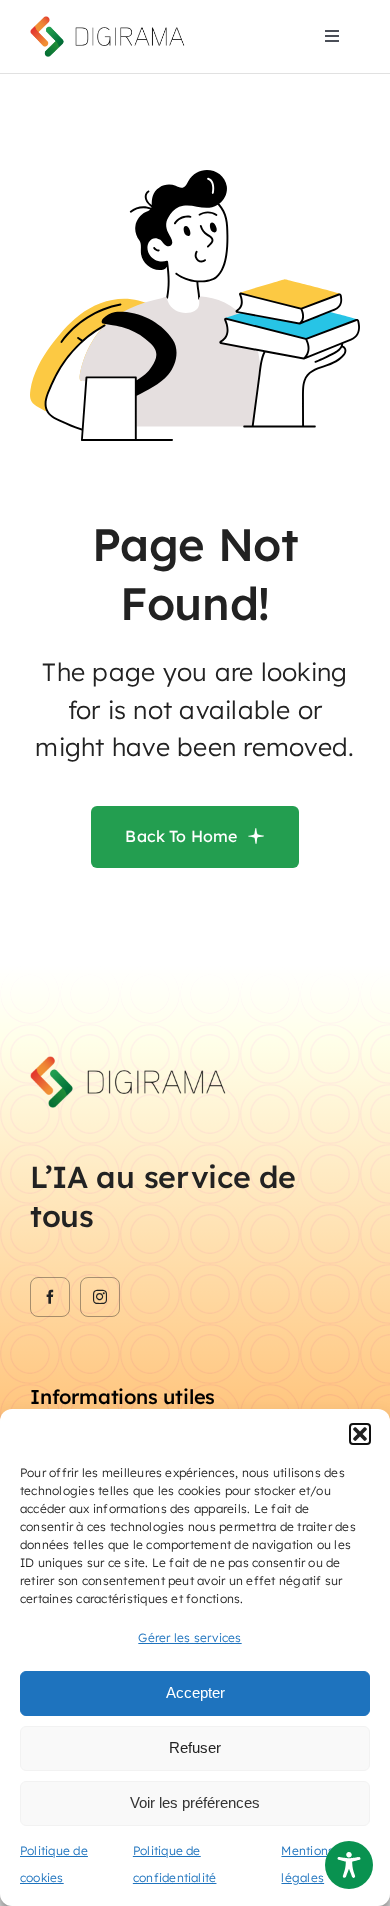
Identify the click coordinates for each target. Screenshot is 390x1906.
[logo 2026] (109, 24)
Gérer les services (189, 1637)
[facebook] (50, 1297)
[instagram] (100, 1297)
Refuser (195, 1747)
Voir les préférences (195, 1802)
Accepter (195, 1692)
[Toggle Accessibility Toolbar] (349, 1865)
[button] (360, 1434)
